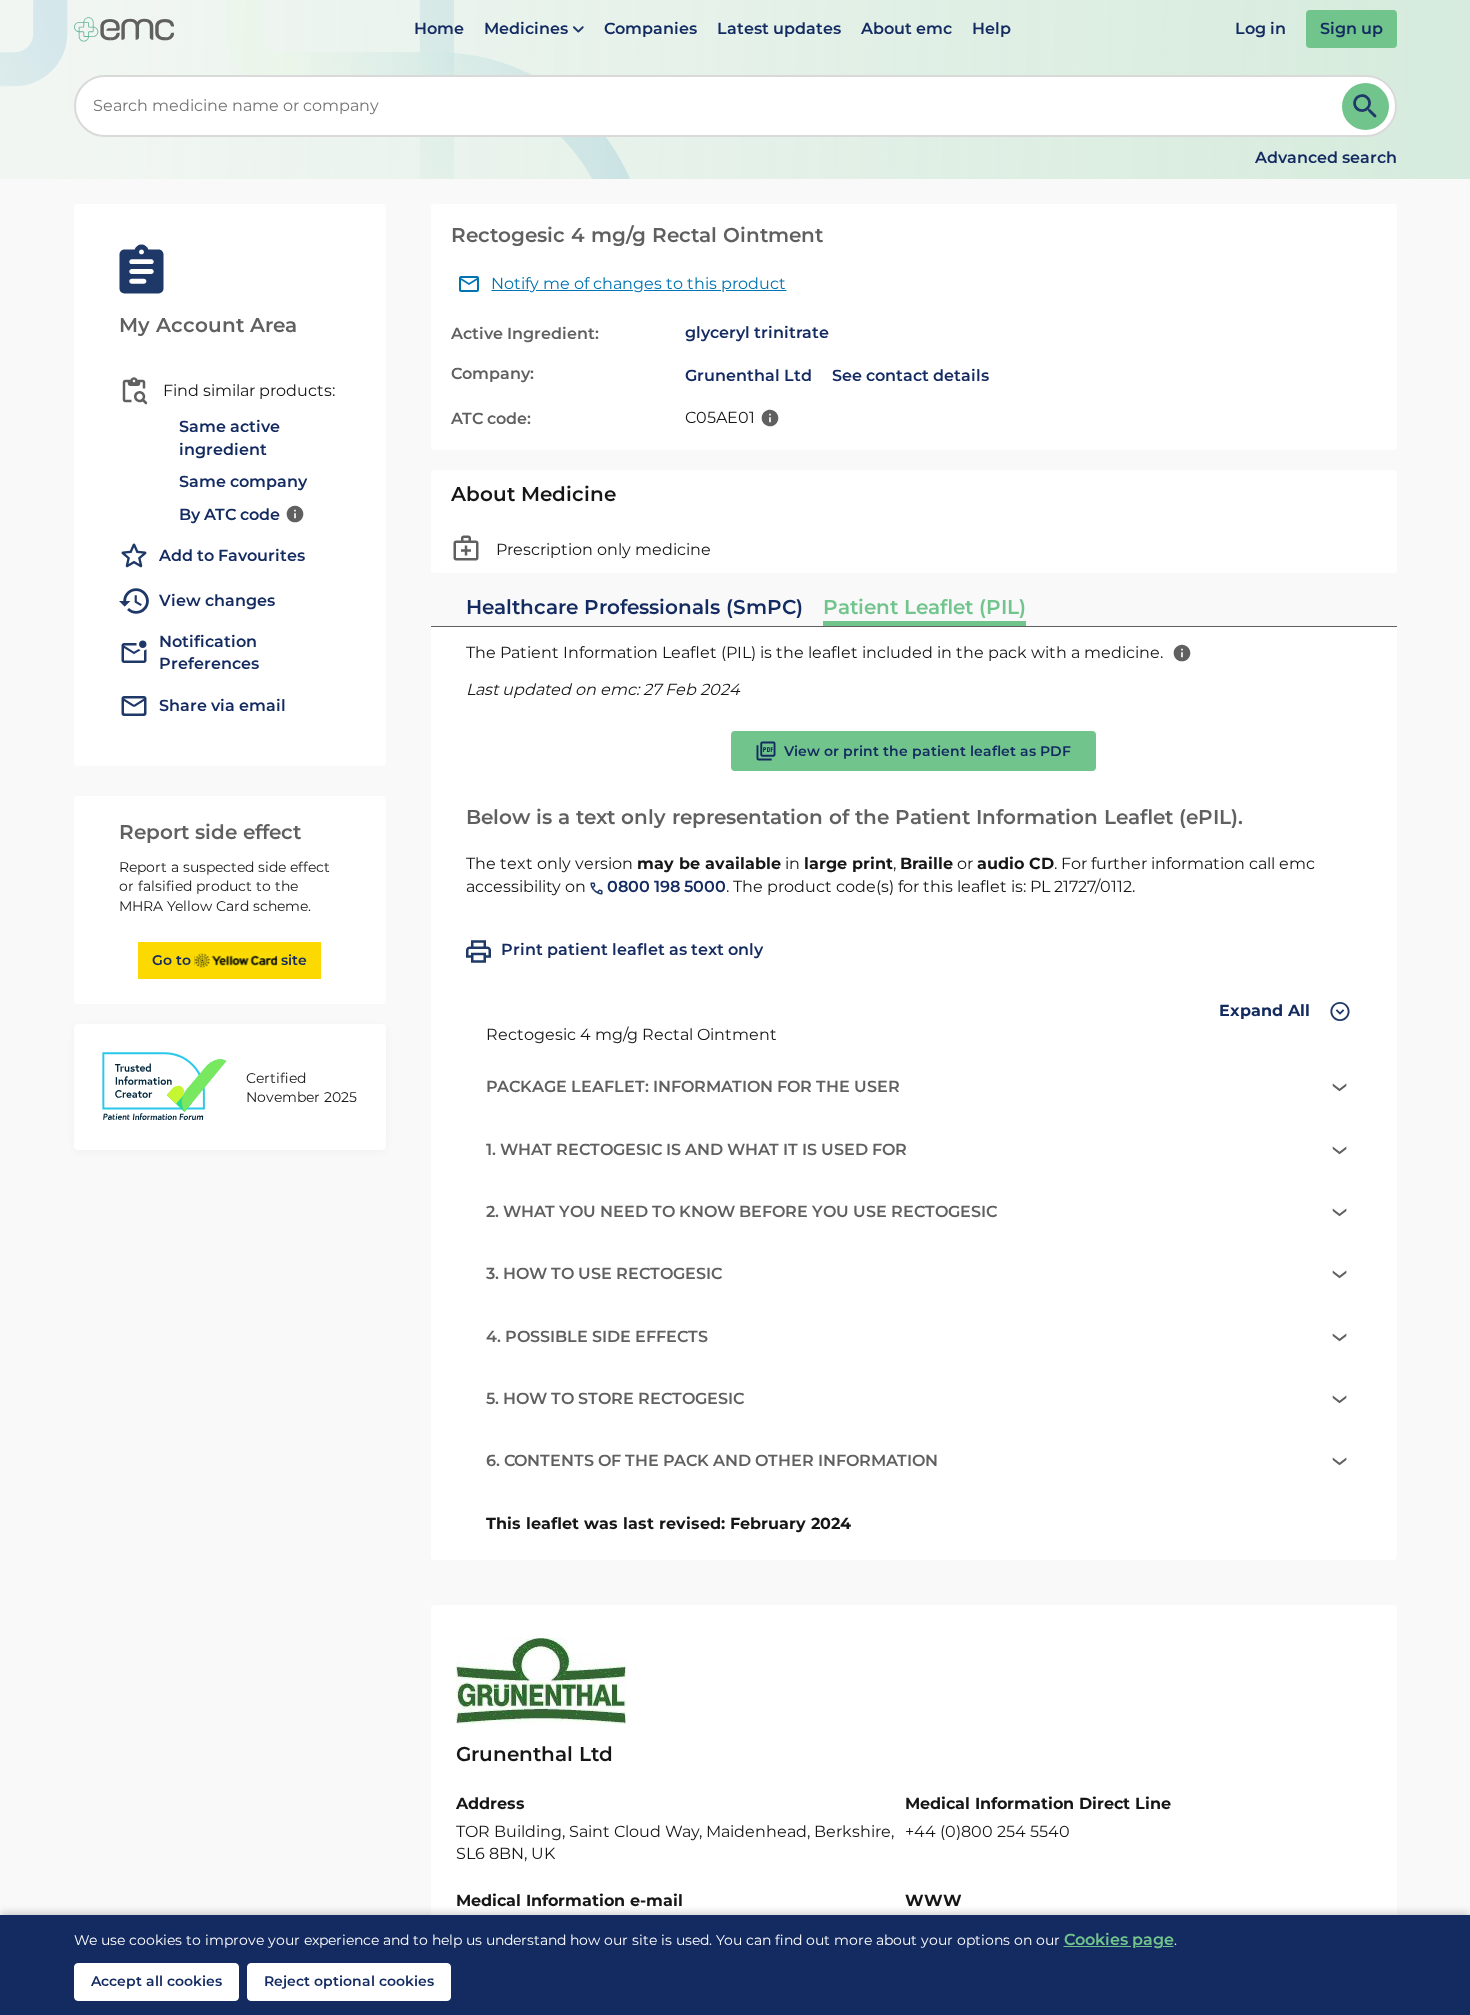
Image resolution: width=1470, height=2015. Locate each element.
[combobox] (712, 106)
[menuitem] (439, 29)
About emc (906, 28)
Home (439, 28)
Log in (1260, 28)
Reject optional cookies (349, 1981)
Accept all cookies (156, 1981)
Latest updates (779, 28)
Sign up (1351, 28)
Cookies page (1119, 1939)
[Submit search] (1365, 106)
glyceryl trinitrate (757, 332)
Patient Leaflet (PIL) (924, 607)
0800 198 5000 (664, 886)
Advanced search (1326, 157)
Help (991, 28)
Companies (650, 28)
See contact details (910, 375)
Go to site (229, 960)
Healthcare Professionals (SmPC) (634, 607)
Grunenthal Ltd (748, 375)
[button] (534, 29)
